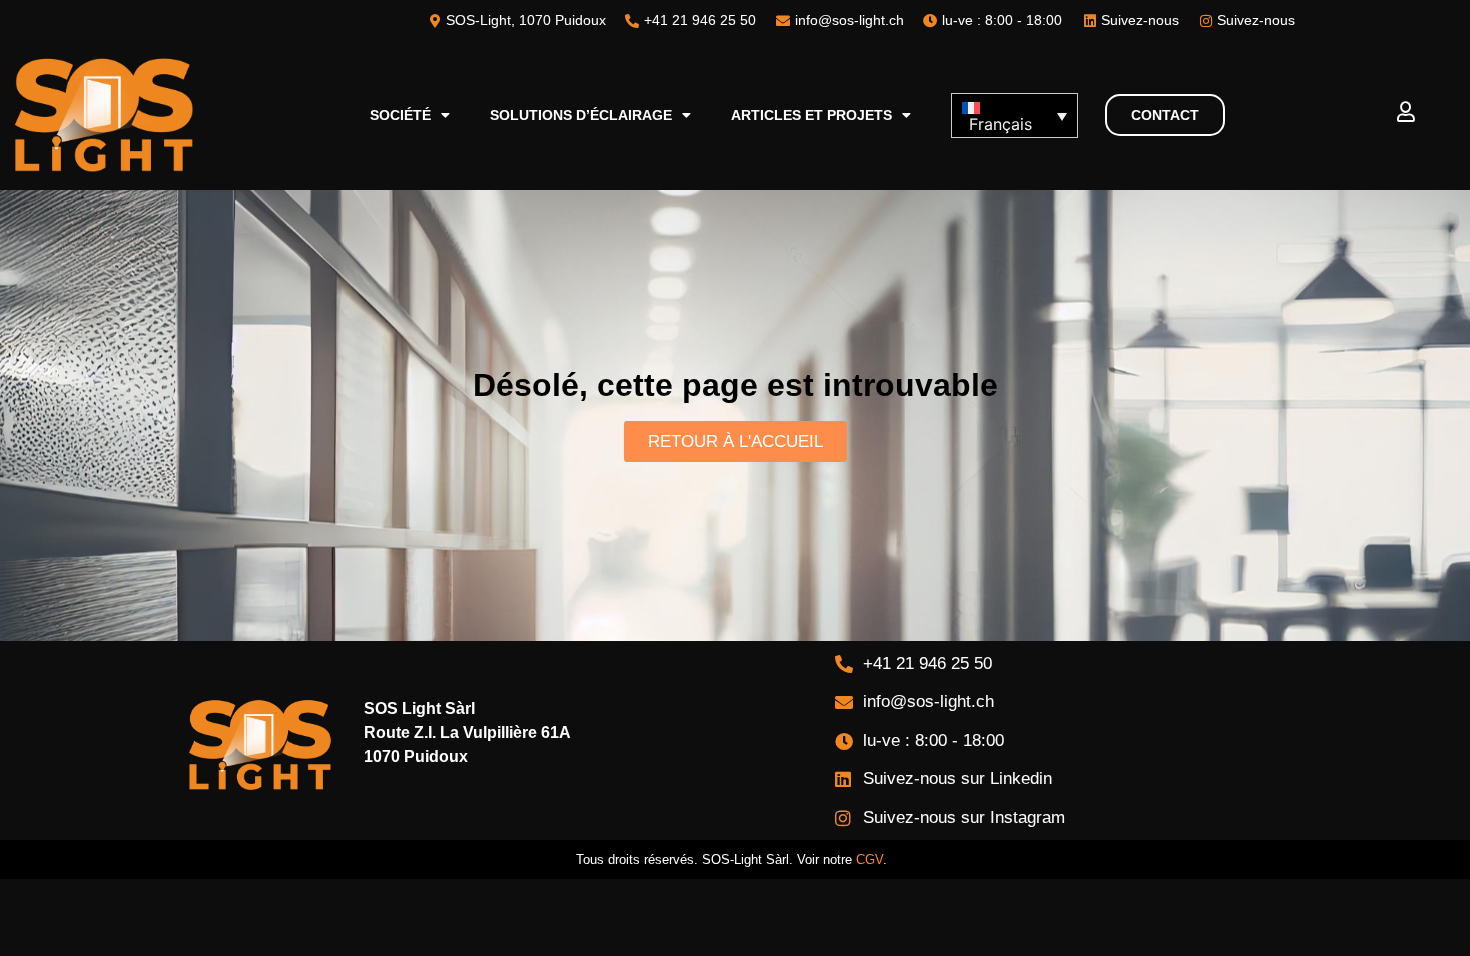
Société (400, 115)
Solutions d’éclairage (581, 115)
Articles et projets (811, 115)
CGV (869, 859)
